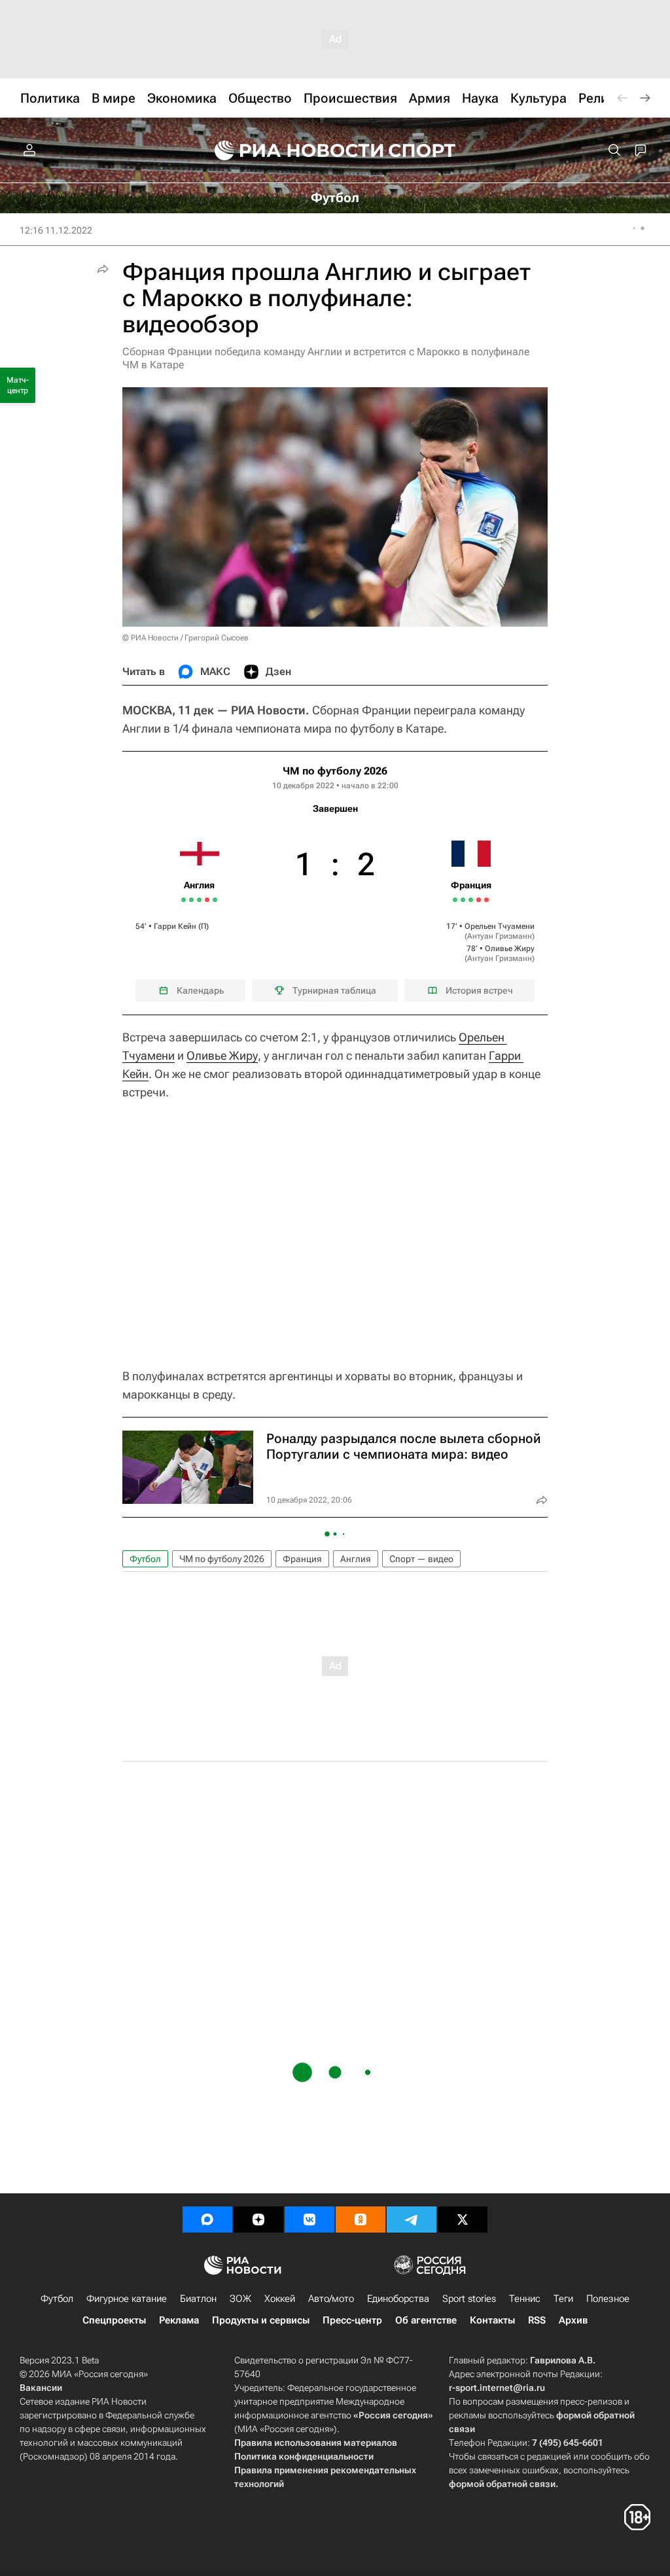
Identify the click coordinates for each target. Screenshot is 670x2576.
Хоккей (280, 2299)
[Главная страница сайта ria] (291, 150)
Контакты (492, 2320)
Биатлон (198, 2299)
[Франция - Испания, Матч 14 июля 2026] (479, 900)
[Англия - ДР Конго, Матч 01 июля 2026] (184, 900)
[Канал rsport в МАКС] (207, 2219)
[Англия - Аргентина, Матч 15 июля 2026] (207, 900)
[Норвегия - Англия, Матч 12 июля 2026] (199, 900)
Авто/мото (331, 2299)
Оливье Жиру (510, 949)
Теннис (525, 2299)
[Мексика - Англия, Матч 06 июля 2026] (191, 900)
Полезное (608, 2299)
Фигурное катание (127, 2299)
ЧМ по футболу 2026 (335, 771)
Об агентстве (426, 2320)
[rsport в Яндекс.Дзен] (258, 2219)
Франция (302, 1559)
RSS (537, 2320)
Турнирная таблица (334, 990)
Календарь (200, 990)
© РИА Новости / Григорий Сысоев (185, 638)
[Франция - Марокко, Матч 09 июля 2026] (471, 900)
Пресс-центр (352, 2320)
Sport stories (469, 2299)
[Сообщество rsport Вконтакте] (309, 2219)
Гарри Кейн (175, 926)
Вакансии (41, 2388)
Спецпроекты (114, 2320)
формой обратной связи (502, 2484)
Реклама (179, 2320)
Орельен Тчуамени (500, 926)
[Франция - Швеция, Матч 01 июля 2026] (455, 900)
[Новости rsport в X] (463, 2219)
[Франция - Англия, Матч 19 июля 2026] (215, 900)
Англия (356, 1559)
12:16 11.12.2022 (56, 230)
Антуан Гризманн (500, 936)
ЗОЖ (240, 2299)
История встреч (479, 990)
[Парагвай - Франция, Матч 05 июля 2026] (463, 900)
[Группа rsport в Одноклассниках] (361, 2219)
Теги (563, 2299)
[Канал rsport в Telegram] (412, 2219)
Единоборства (398, 2299)
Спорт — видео (421, 1559)
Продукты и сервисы (261, 2320)
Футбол (145, 1559)
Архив (573, 2320)
